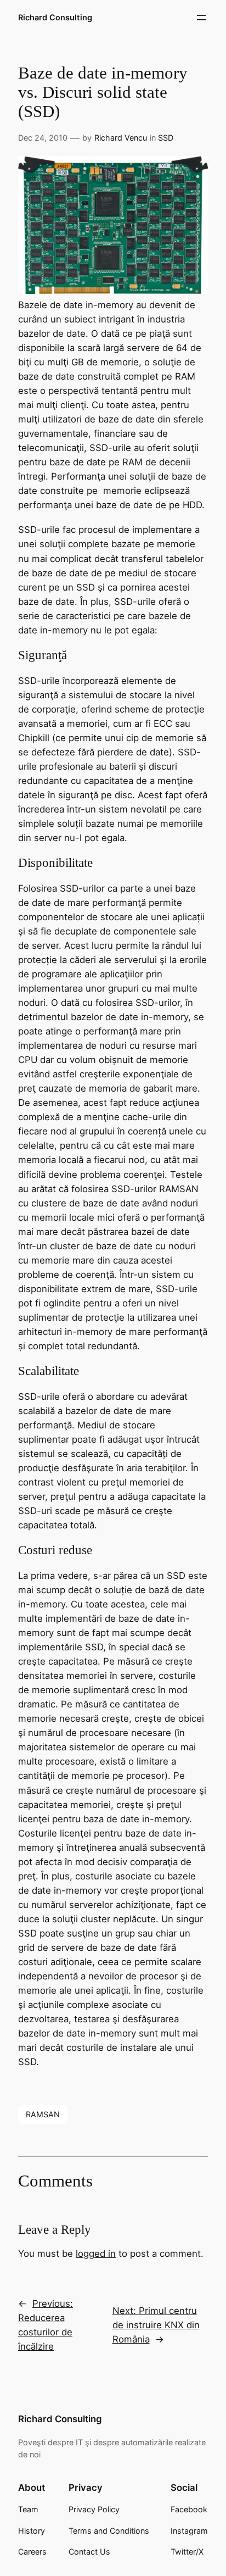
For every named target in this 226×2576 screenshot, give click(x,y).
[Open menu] (201, 18)
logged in (96, 2254)
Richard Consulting (55, 17)
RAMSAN (43, 2114)
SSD (166, 138)
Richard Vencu (121, 138)
